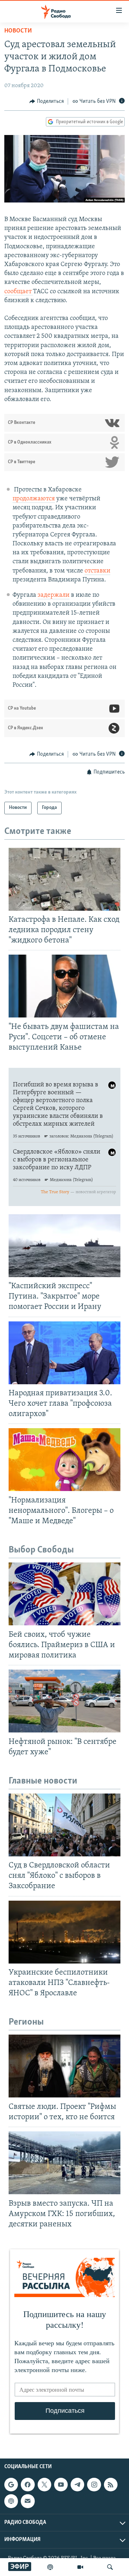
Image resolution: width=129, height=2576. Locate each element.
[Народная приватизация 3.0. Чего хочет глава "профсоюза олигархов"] (64, 1353)
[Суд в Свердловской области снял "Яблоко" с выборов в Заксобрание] (64, 1825)
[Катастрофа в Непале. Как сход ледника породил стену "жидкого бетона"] (64, 879)
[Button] (47, 101)
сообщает (19, 292)
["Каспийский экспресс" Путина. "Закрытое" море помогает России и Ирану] (64, 1246)
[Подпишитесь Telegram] (77, 2485)
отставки (97, 571)
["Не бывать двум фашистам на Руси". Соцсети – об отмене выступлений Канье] (64, 986)
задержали (54, 595)
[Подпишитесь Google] (11, 2485)
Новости (18, 31)
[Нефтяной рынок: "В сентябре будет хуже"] (64, 1701)
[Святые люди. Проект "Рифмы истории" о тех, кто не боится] (64, 2066)
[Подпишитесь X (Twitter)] (44, 2485)
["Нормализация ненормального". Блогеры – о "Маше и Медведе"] (64, 1460)
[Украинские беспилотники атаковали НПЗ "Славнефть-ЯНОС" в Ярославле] (64, 1932)
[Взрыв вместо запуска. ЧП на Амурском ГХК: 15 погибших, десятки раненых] (64, 2163)
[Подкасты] (11, 2501)
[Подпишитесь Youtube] (61, 2485)
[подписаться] (28, 2501)
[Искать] (110, 2567)
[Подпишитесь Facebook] (28, 2485)
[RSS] (111, 2485)
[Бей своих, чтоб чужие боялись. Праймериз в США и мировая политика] (64, 1594)
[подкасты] (50, 2567)
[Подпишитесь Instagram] (94, 2485)
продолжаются (34, 499)
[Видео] (80, 2567)
